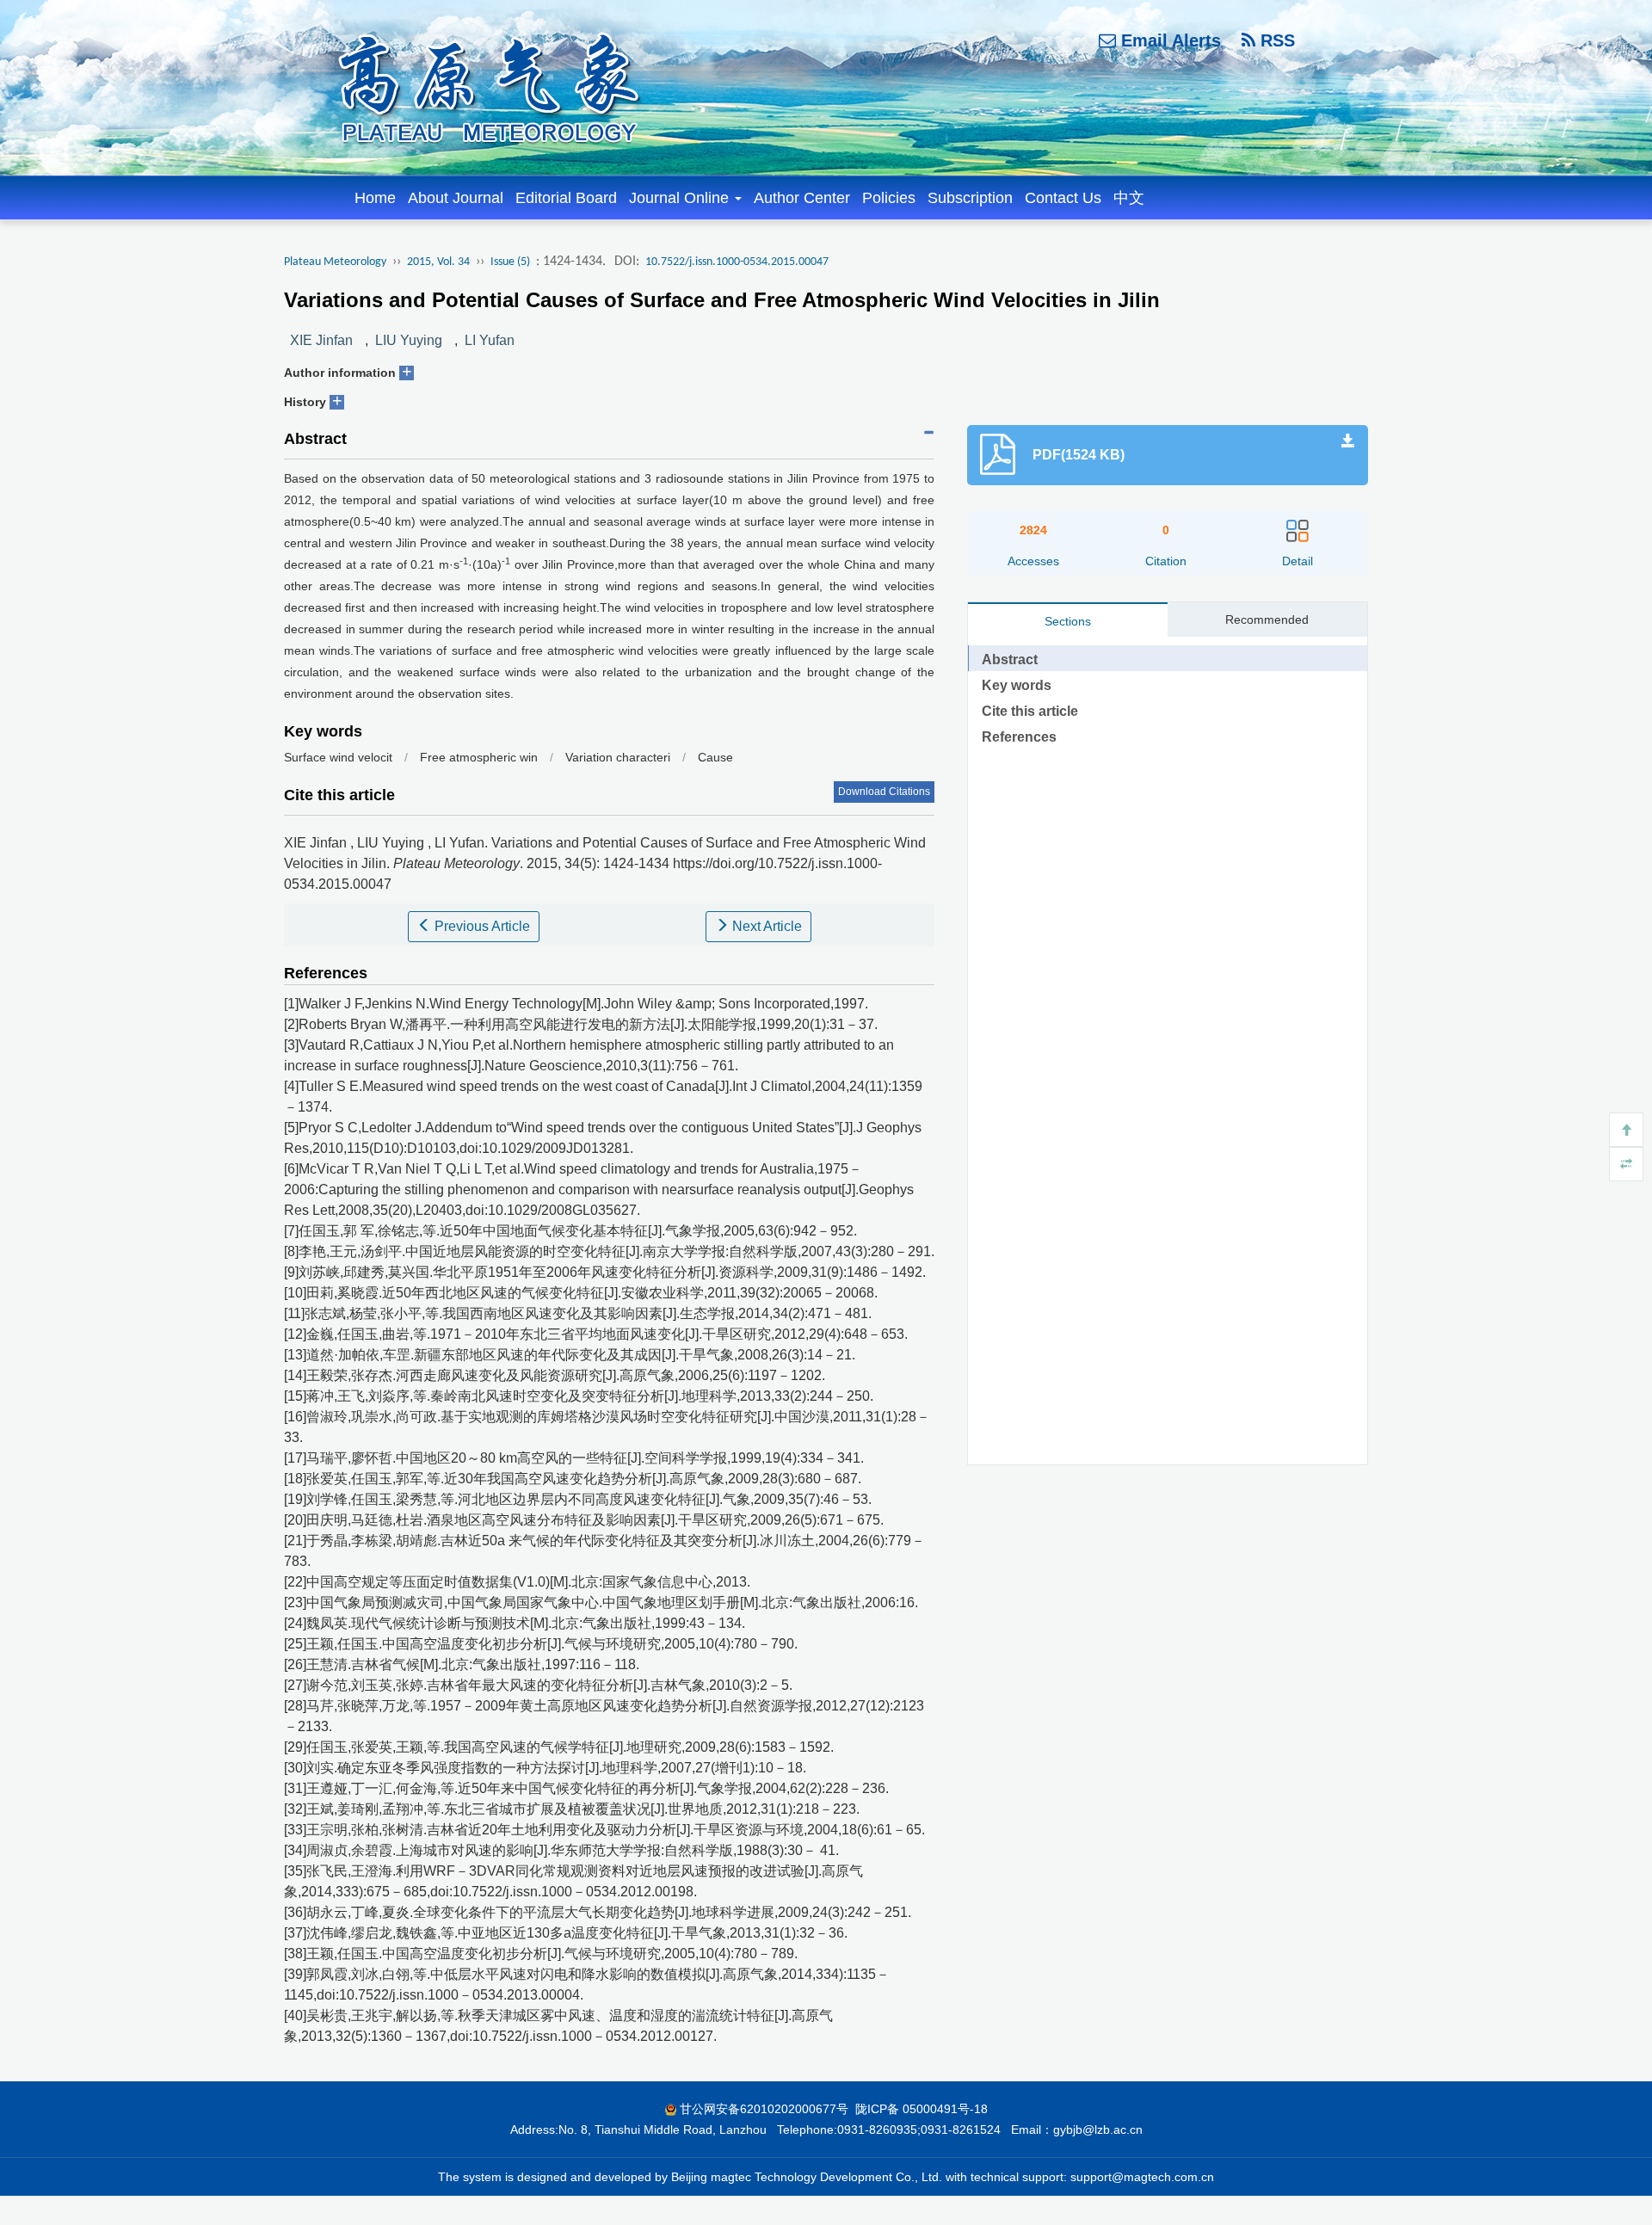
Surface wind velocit (338, 757)
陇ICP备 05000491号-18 (922, 2109)
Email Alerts (1168, 40)
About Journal (456, 198)
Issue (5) (510, 262)
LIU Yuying (409, 340)
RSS (1275, 40)
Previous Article (481, 926)
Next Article (765, 926)
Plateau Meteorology (335, 262)
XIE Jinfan (321, 340)
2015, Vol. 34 (438, 262)
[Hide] (1626, 1164)
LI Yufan (490, 340)
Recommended (1267, 619)
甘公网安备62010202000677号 (764, 2109)
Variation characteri (618, 757)
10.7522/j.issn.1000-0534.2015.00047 (737, 262)
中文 (1129, 198)
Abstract (1010, 659)
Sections (1068, 621)
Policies (889, 198)
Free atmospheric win (479, 757)
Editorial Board (566, 198)
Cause (715, 757)
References (1019, 737)
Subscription (970, 198)
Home (375, 198)
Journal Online (681, 198)
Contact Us (1063, 198)
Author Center (802, 198)
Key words (1017, 685)
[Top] (1626, 1130)
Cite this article (1030, 711)
